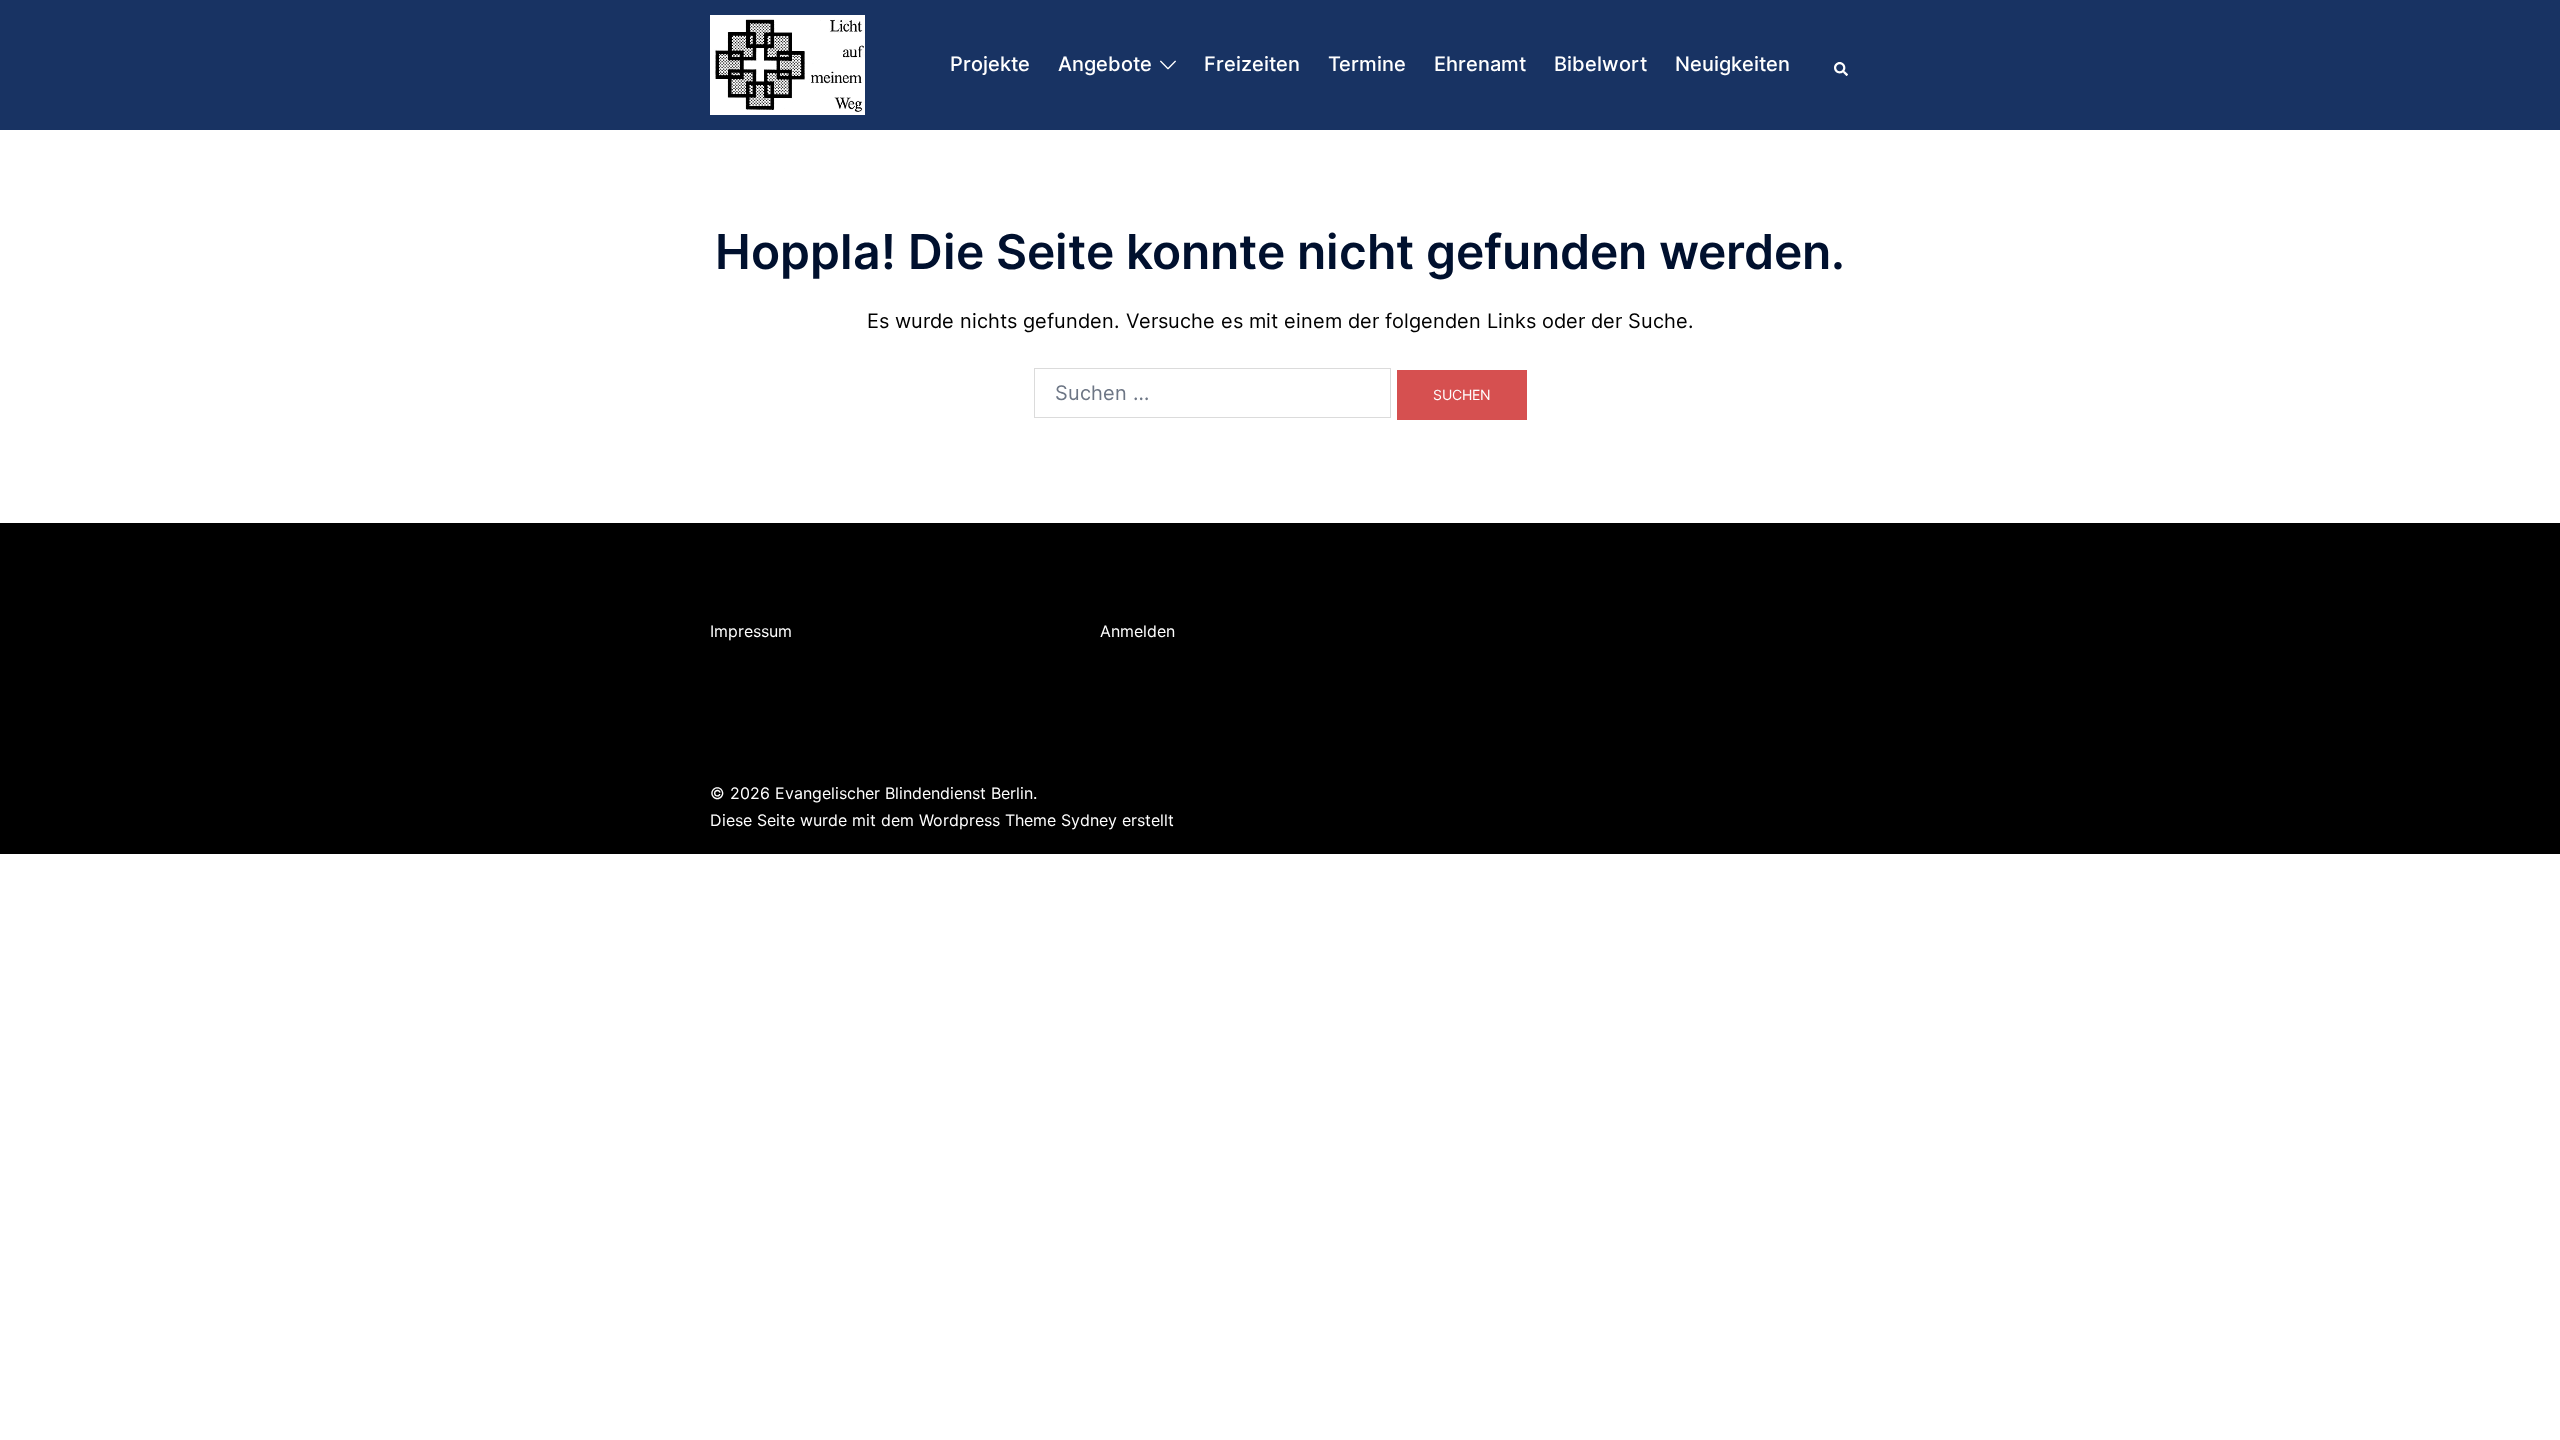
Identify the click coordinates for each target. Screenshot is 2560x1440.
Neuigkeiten (1732, 64)
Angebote (1105, 64)
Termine (1367, 64)
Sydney (1089, 820)
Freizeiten (1252, 64)
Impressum (751, 631)
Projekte (990, 64)
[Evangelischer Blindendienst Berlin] (787, 63)
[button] (1842, 65)
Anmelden (1137, 631)
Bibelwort (1600, 64)
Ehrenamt (1480, 64)
